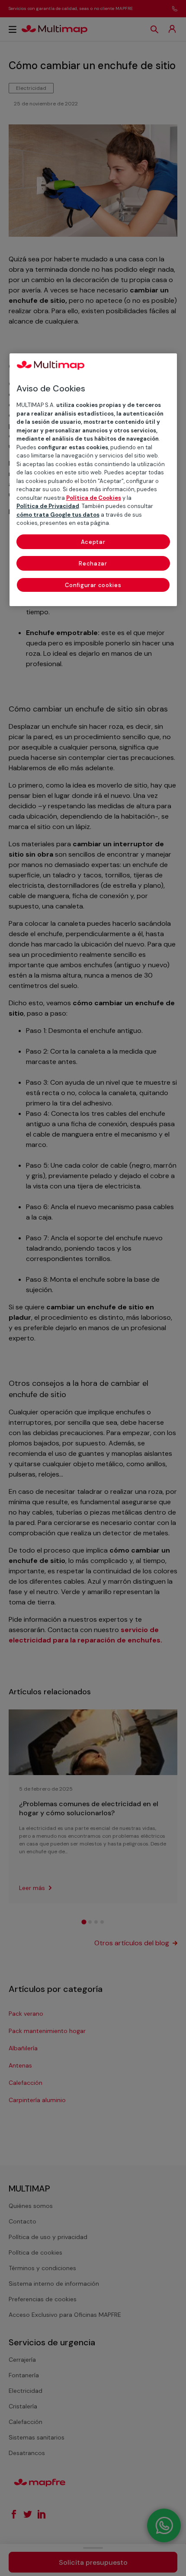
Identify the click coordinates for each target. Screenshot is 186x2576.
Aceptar (93, 542)
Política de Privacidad (48, 506)
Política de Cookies (94, 498)
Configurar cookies (93, 585)
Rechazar (93, 564)
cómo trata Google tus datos (58, 515)
